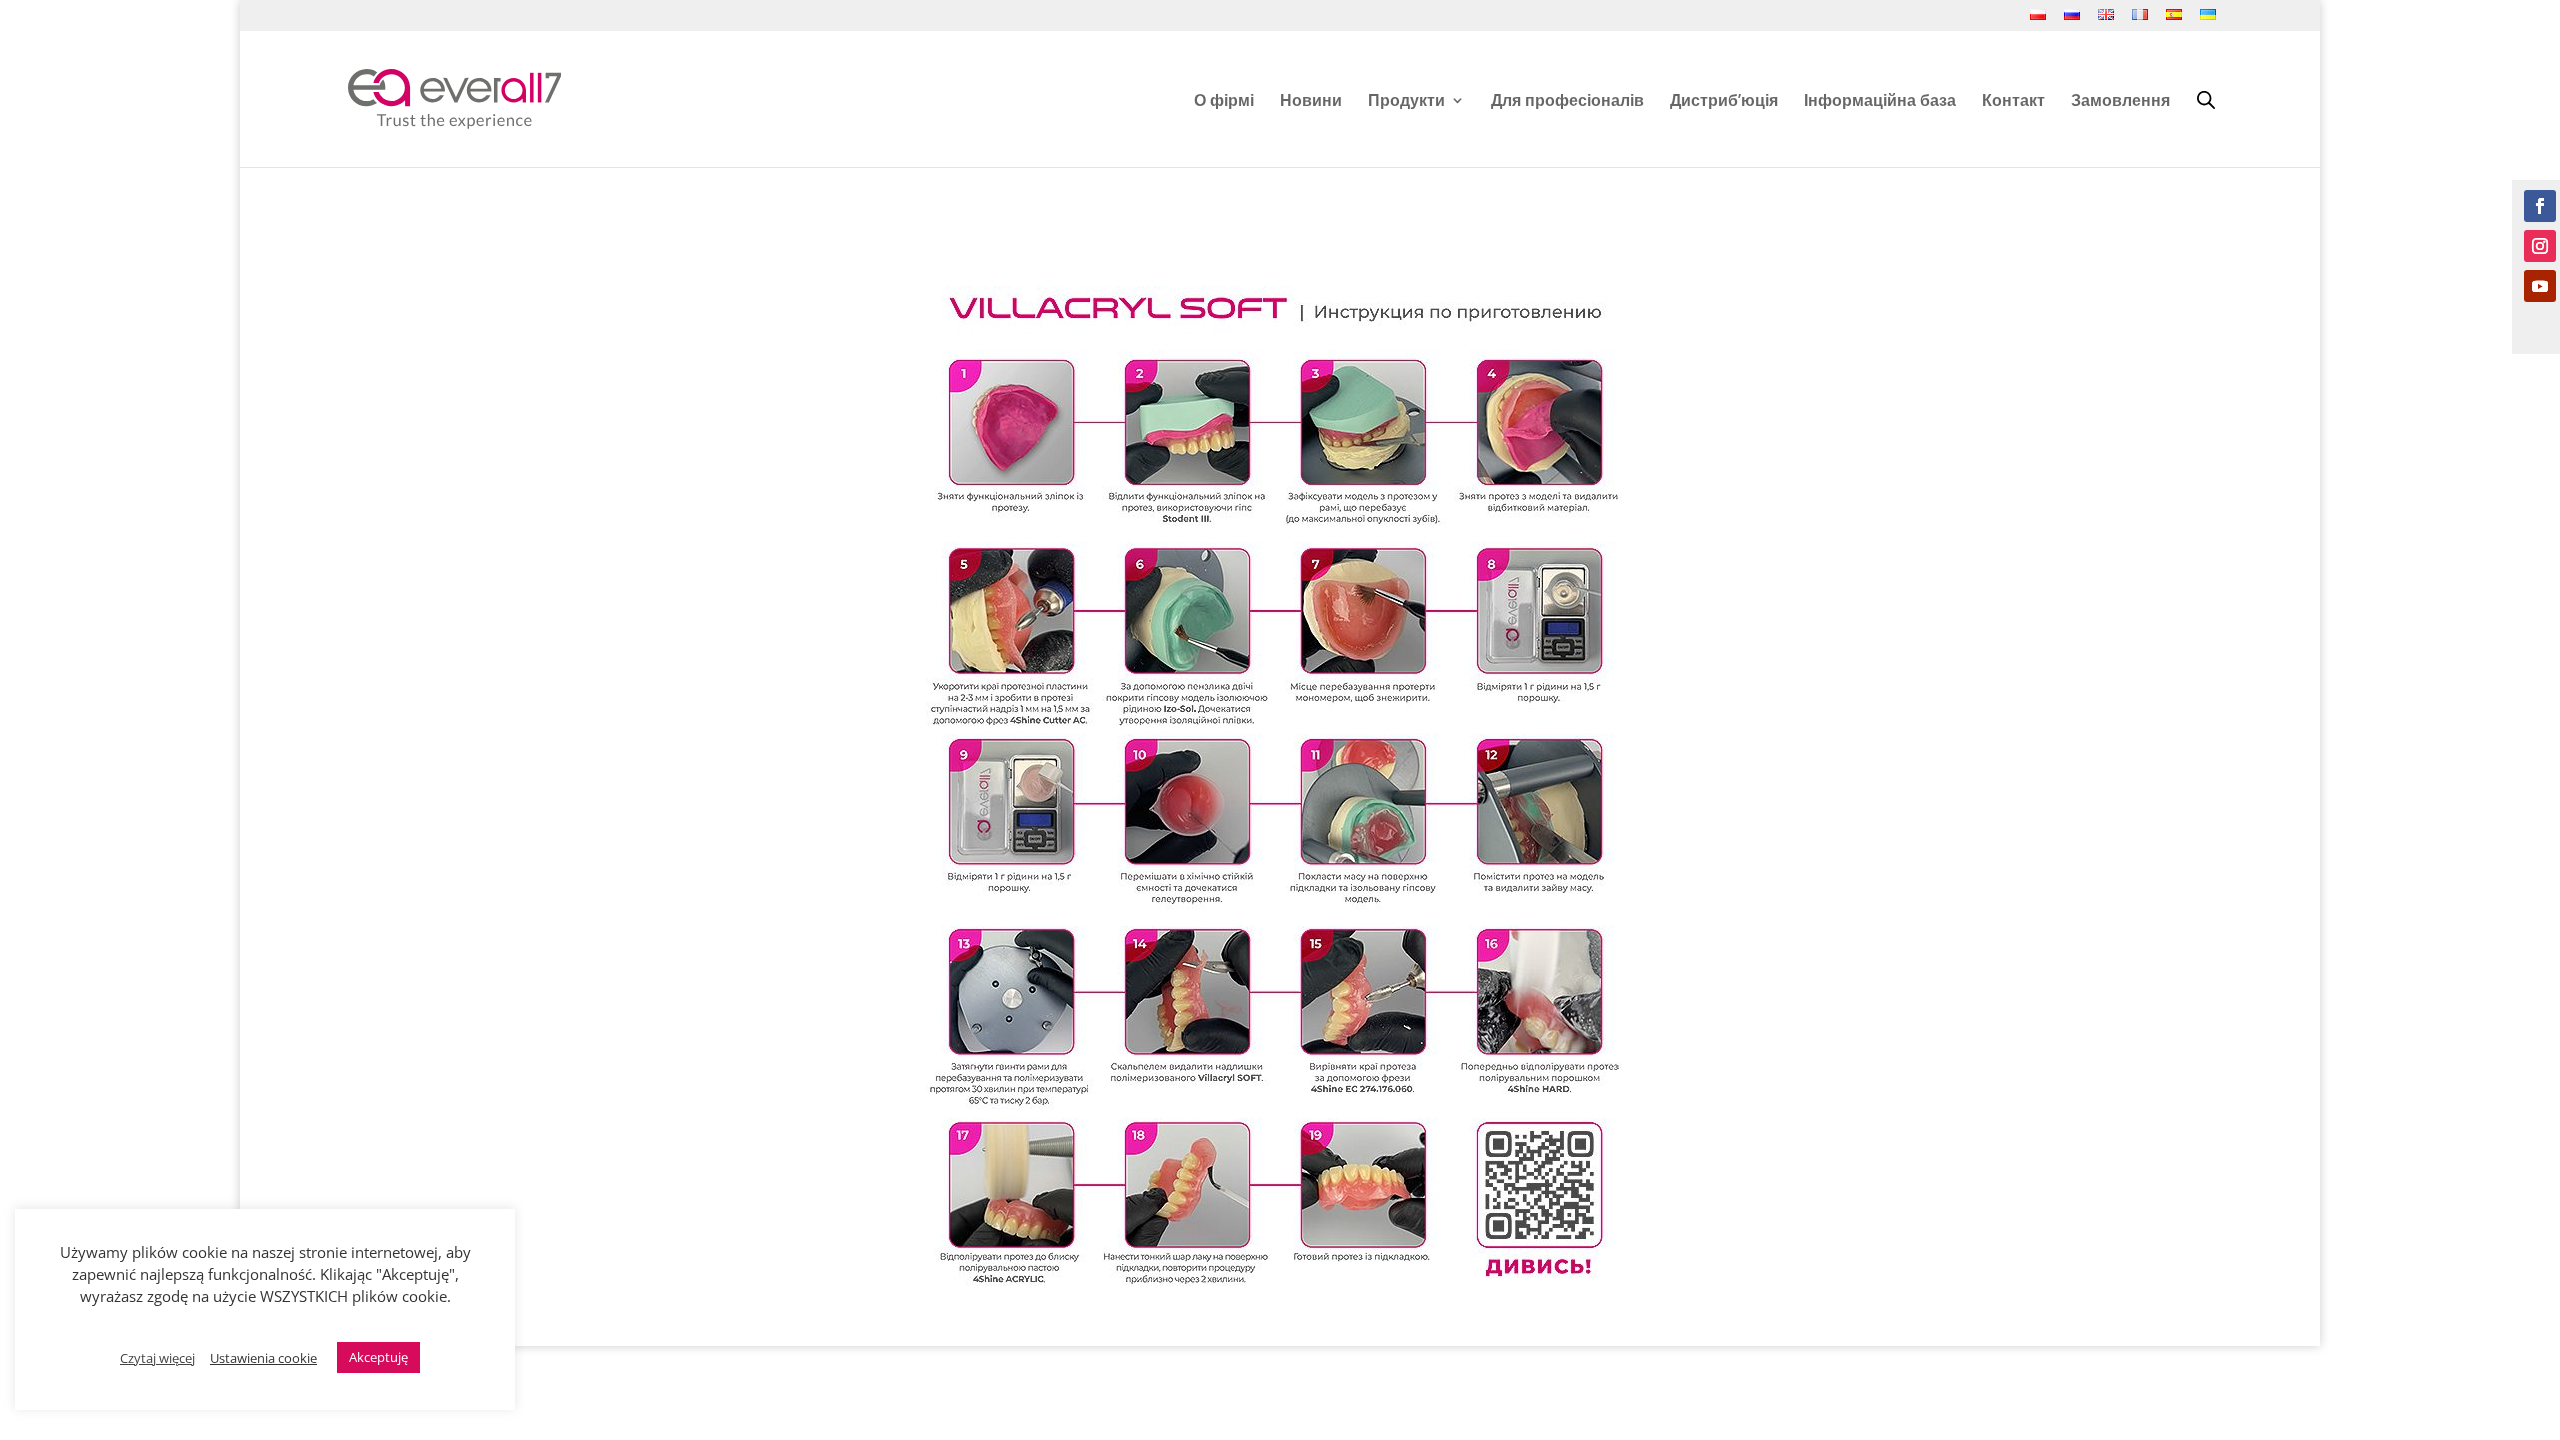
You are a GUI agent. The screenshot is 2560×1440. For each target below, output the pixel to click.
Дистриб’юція (1724, 102)
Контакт (2013, 102)
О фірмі (1224, 102)
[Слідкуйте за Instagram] (2540, 246)
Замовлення (2120, 102)
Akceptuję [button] (378, 1357)
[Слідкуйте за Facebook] (2540, 206)
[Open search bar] (2206, 99)
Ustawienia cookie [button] (263, 1358)
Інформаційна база (1880, 102)
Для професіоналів (1567, 102)
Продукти (1406, 102)
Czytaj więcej (157, 1358)
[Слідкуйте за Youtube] (2540, 286)
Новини (1311, 102)
